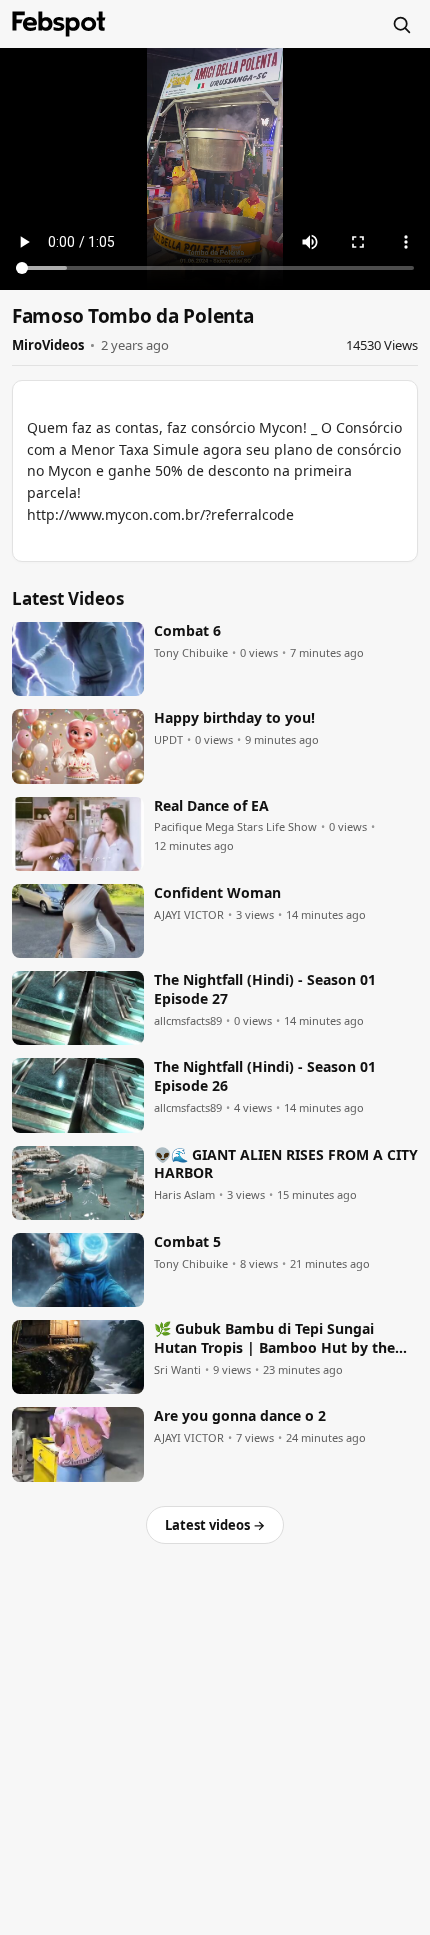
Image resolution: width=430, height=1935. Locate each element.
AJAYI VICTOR (189, 915)
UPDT (168, 740)
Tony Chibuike (191, 653)
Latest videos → (215, 1525)
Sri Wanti (177, 1370)
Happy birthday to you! (234, 718)
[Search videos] (401, 24)
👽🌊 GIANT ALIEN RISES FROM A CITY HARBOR (286, 1164)
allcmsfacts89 (188, 1021)
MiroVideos (48, 345)
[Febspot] (59, 24)
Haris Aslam (184, 1195)
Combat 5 (187, 1242)
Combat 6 (187, 631)
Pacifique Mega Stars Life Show (235, 827)
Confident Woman (217, 893)
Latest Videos (68, 598)
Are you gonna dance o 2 (240, 1416)
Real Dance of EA (211, 806)
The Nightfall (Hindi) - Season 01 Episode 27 (265, 989)
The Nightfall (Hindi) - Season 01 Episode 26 (265, 1076)
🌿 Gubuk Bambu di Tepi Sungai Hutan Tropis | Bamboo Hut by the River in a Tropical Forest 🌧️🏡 (274, 1339)
